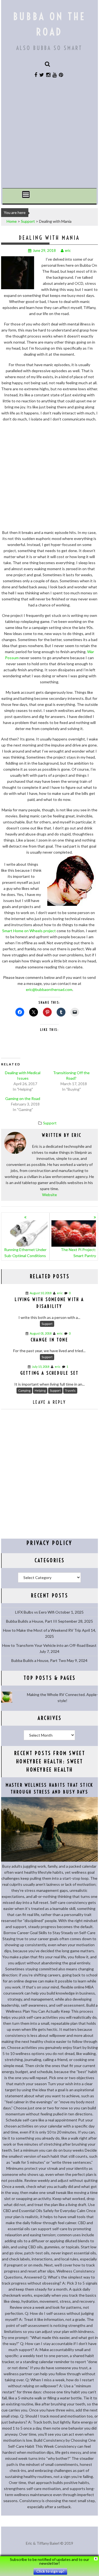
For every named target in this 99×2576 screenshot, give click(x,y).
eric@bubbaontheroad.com (49, 989)
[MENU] (26, 194)
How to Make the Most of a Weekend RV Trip (42, 1630)
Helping (40, 1390)
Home (12, 221)
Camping (24, 1390)
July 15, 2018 (41, 1367)
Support (28, 221)
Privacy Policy (50, 1543)
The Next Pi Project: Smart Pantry (78, 1253)
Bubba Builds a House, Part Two (39, 1660)
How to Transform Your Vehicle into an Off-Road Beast (49, 1645)
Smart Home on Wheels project (29, 931)
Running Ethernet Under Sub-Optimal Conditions (25, 1253)
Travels (70, 1390)
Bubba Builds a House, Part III (32, 1621)
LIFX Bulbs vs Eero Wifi (35, 1612)
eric (68, 250)
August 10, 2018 (41, 1293)
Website (50, 1195)
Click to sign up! (50, 2571)
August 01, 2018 (41, 1333)
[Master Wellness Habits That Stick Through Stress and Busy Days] (50, 1860)
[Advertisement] (50, 136)
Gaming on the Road (23, 1098)
